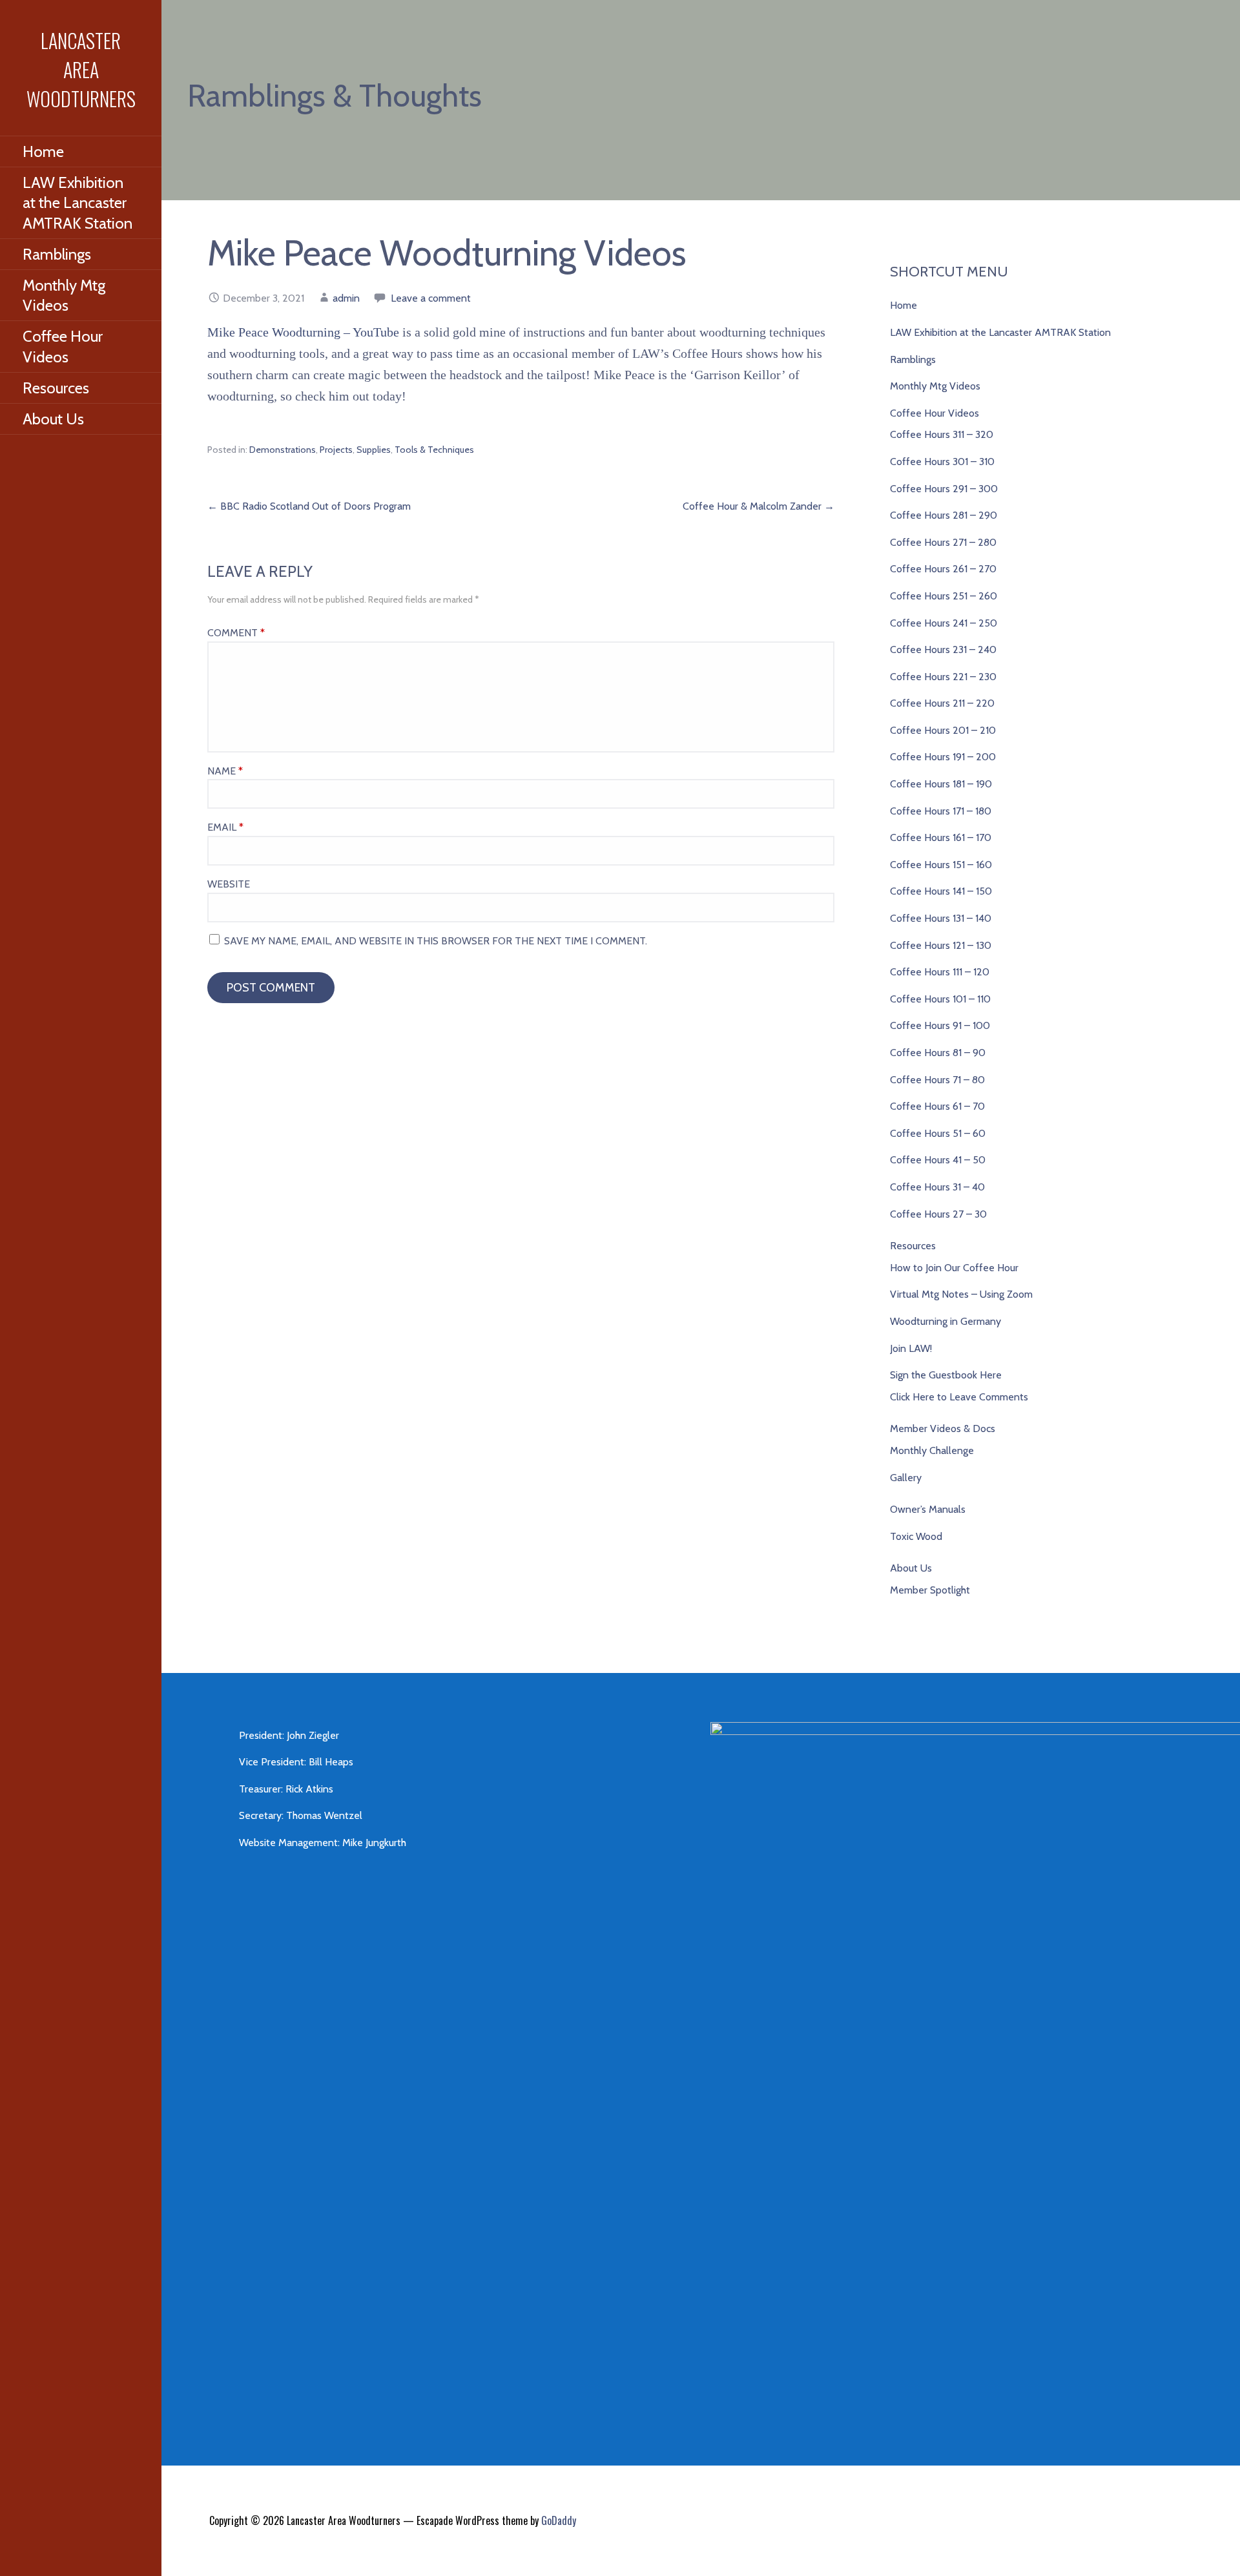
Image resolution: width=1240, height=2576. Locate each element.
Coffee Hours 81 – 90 (938, 1053)
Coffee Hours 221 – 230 (943, 677)
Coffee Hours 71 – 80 (937, 1080)
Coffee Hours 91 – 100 (940, 1025)
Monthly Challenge (932, 1450)
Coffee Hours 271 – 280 (943, 542)
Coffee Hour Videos (63, 346)
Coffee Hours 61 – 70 (937, 1106)
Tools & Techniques (434, 450)
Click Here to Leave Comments (959, 1397)
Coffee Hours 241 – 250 (944, 623)
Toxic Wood (916, 1536)
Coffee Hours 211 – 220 (942, 703)
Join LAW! (911, 1348)
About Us (53, 419)
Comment (236, 633)
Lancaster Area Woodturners (81, 69)
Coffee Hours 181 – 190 (941, 784)
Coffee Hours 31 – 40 (937, 1187)
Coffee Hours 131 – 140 (941, 918)
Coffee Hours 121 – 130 (941, 945)
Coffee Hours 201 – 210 (943, 730)
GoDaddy (559, 2520)
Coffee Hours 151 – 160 (941, 865)
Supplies (374, 450)
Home (43, 151)
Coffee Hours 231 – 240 (943, 649)
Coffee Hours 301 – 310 (942, 462)
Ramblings (57, 254)
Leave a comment (431, 298)
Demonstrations (283, 450)
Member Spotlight (930, 1590)
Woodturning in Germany (945, 1321)
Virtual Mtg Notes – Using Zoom (961, 1294)
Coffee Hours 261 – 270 (943, 569)
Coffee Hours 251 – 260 (944, 596)
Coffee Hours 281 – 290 (944, 515)
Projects (336, 450)
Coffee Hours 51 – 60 (938, 1133)
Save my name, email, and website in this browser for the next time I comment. (436, 941)
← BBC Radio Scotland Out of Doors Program (309, 506)
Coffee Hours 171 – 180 (941, 811)
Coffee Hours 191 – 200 (943, 757)
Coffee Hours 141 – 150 (941, 891)
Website (229, 884)
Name (225, 771)
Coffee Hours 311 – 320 (942, 434)
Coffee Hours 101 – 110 (940, 999)
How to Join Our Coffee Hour (954, 1268)
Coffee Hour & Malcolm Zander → (759, 506)
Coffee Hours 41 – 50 (938, 1160)
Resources (56, 388)
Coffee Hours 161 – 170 (941, 837)
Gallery (906, 1478)
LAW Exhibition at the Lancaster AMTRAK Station (77, 203)
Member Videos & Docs (943, 1428)
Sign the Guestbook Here (946, 1375)
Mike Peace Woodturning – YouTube (303, 332)
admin (346, 298)
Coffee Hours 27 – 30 (938, 1214)
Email (225, 827)
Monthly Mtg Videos (64, 295)
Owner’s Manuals (928, 1509)
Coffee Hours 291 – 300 (944, 489)
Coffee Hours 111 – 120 (940, 972)
